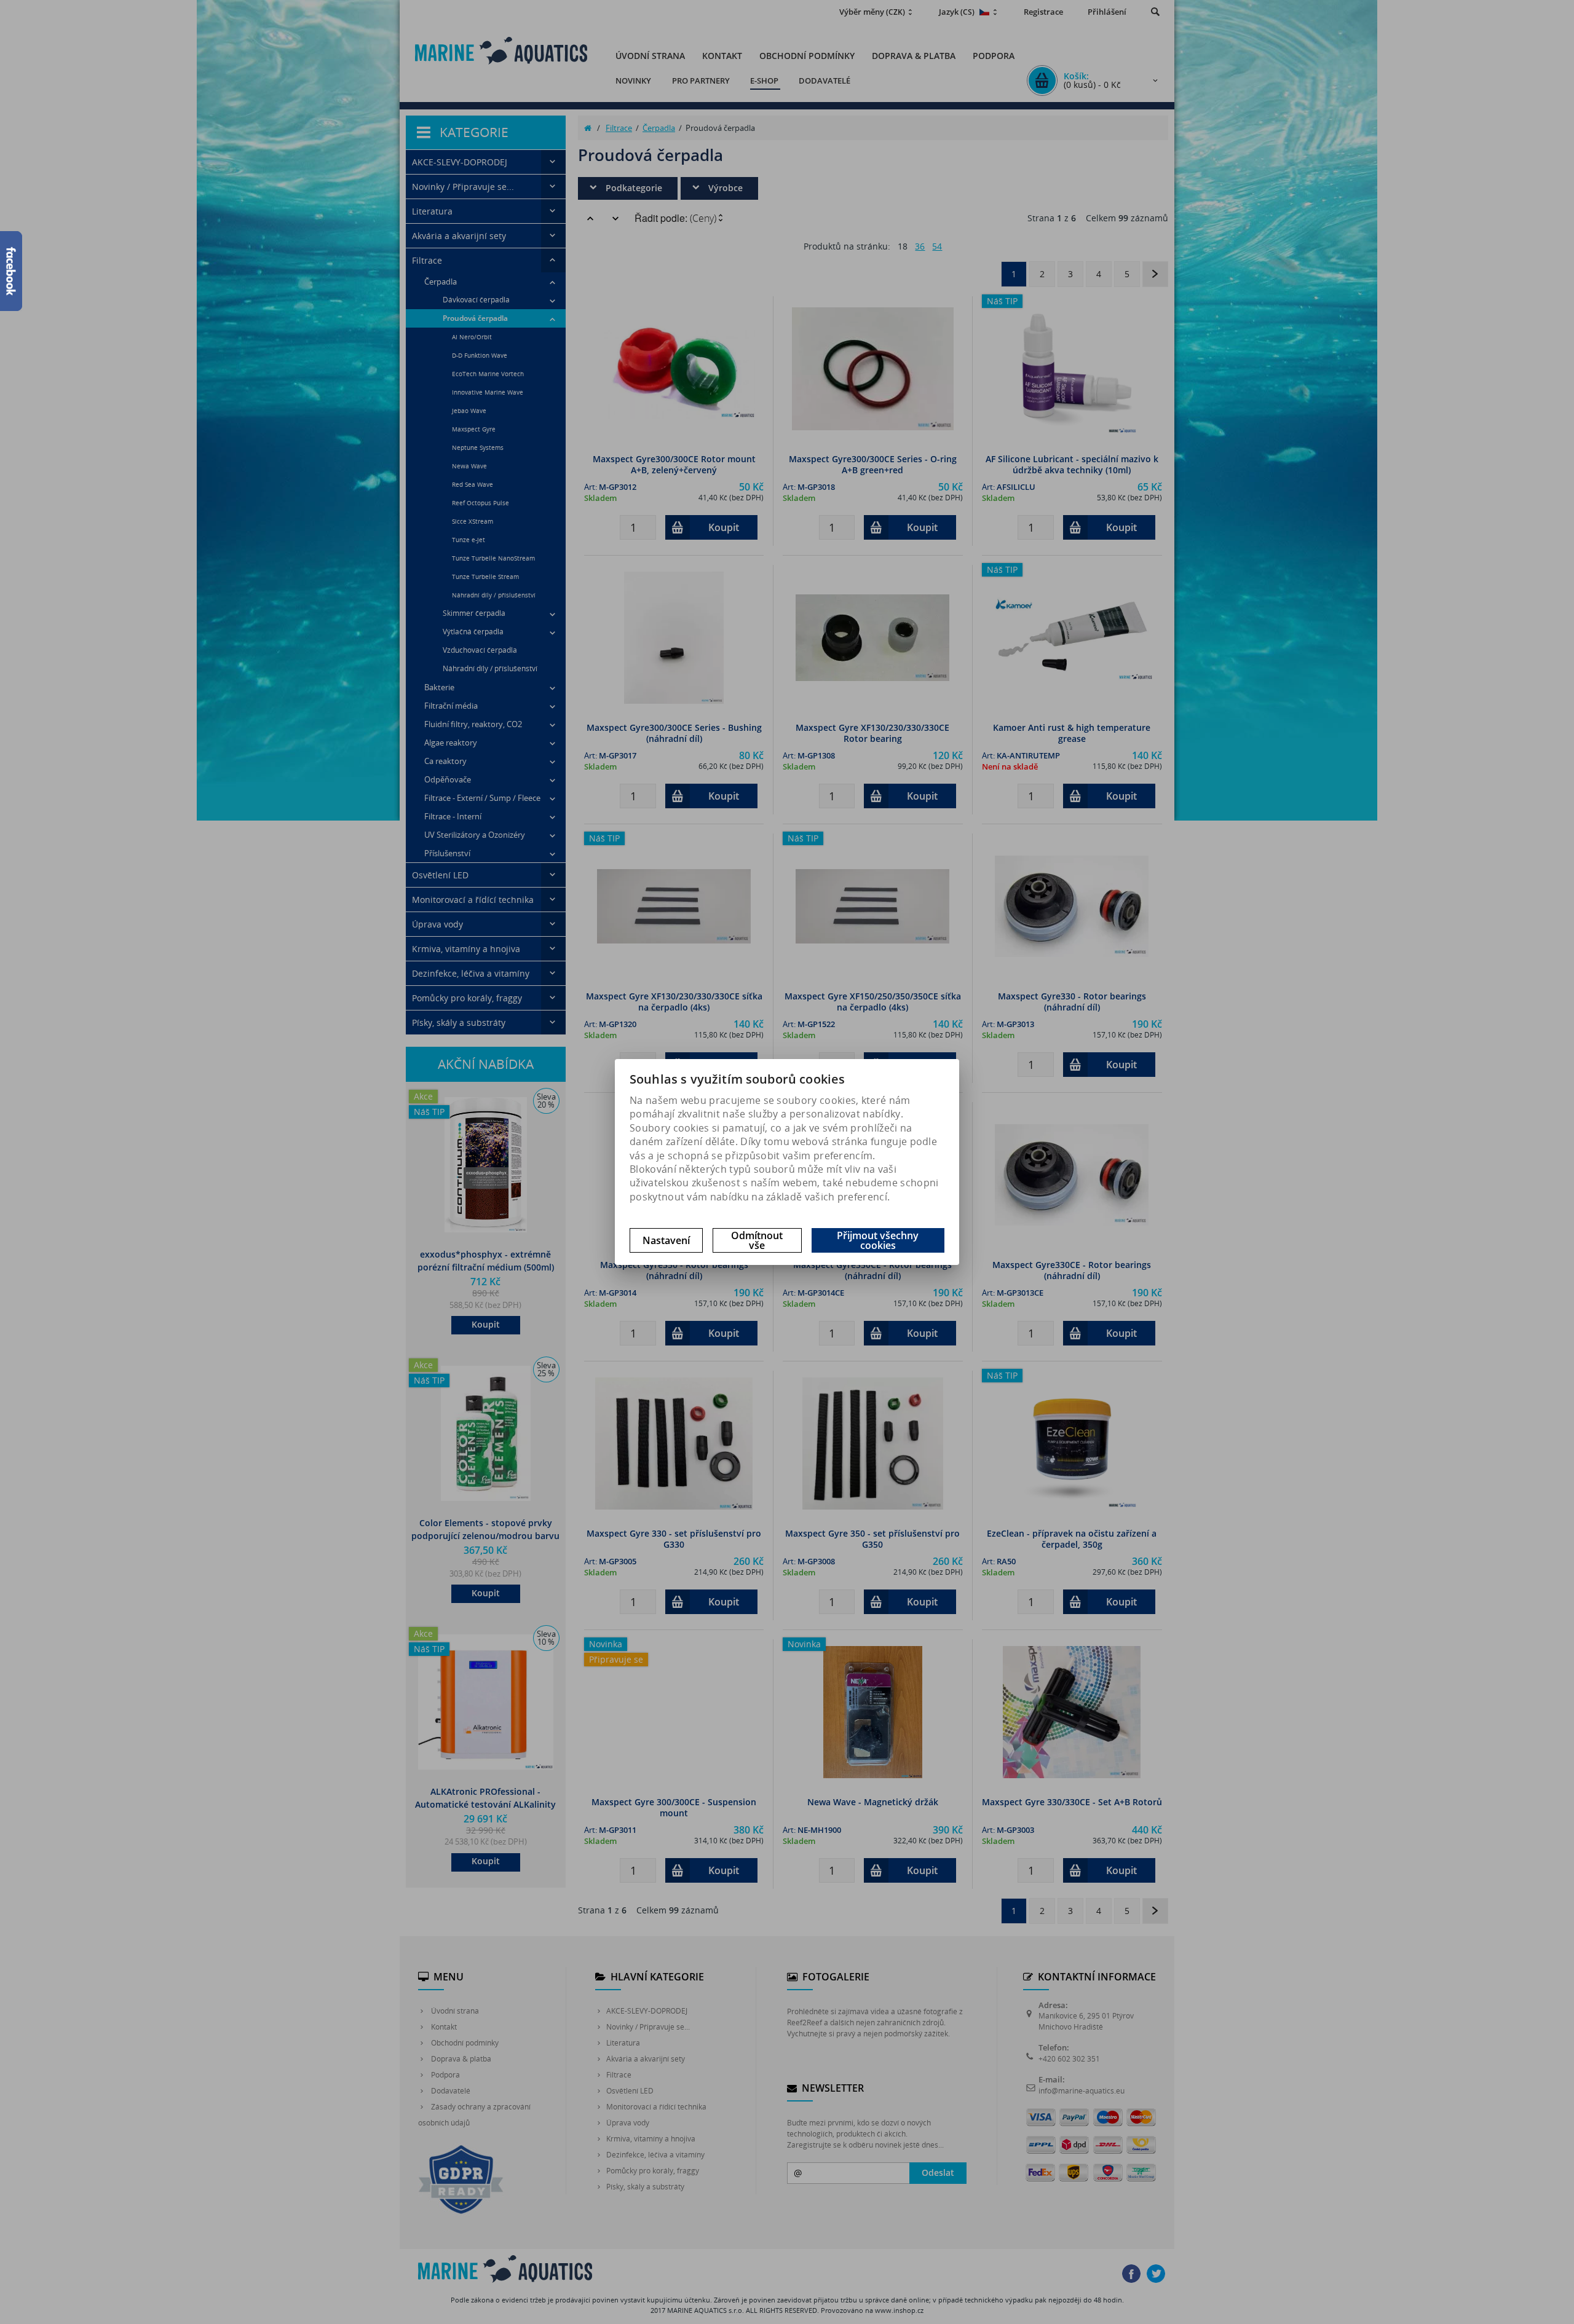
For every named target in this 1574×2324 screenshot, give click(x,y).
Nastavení (666, 1240)
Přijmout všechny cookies (878, 1240)
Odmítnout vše (757, 1240)
